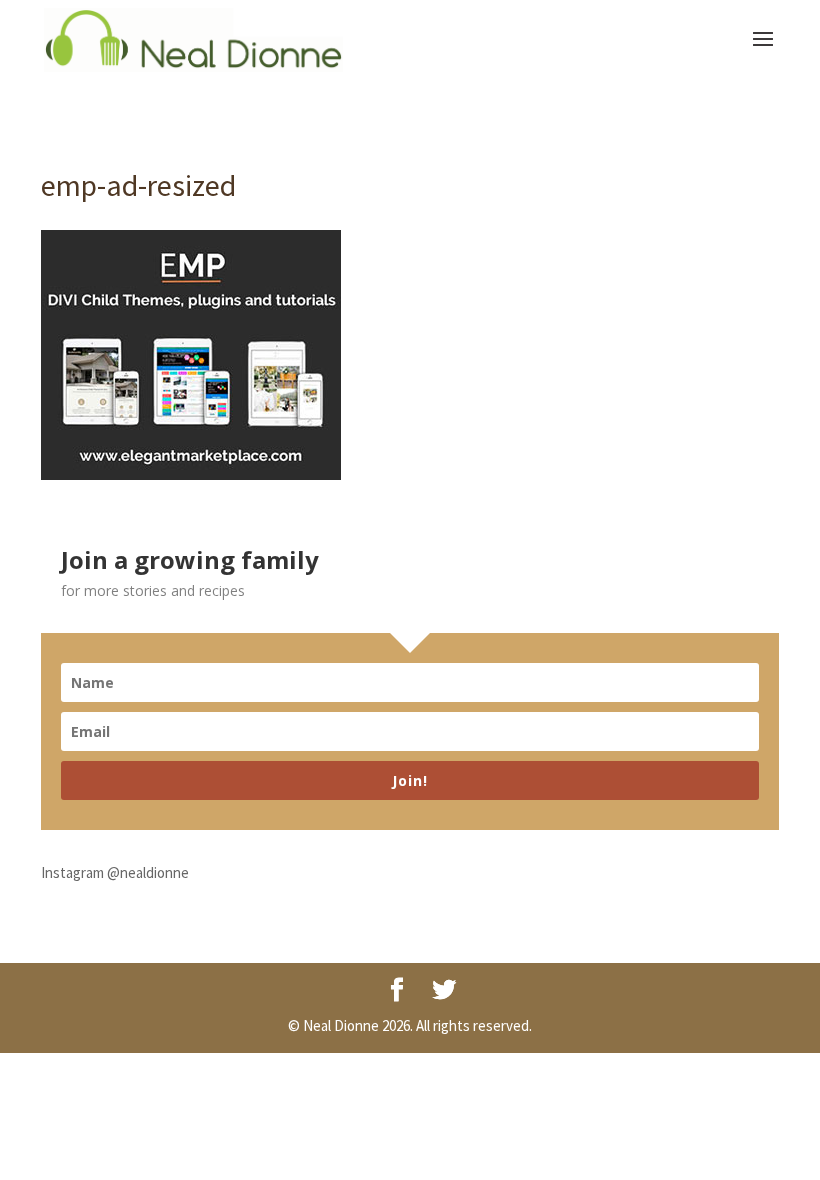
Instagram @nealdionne (115, 872)
